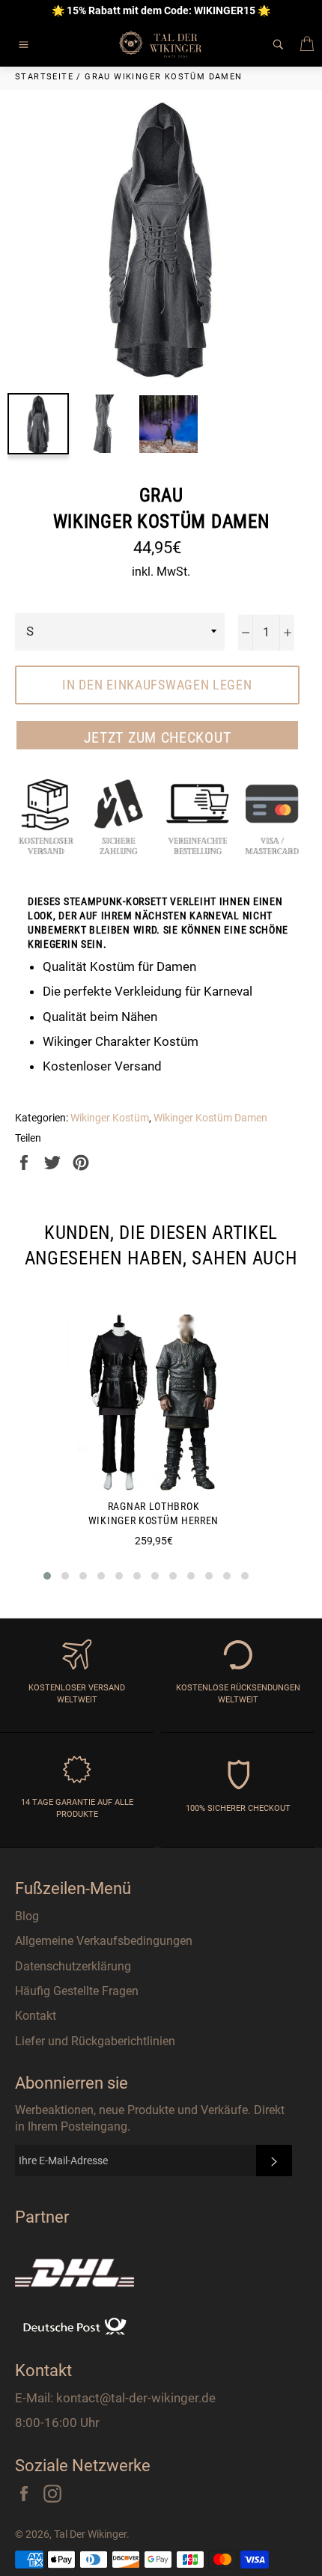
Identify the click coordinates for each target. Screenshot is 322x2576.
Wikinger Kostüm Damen (210, 1118)
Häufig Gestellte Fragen (77, 1991)
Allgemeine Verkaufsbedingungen (104, 1941)
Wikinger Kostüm (110, 1118)
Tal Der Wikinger (90, 2534)
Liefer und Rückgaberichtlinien (95, 2041)
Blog (27, 1916)
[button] (47, 1576)
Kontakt (36, 2016)
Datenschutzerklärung (73, 1966)
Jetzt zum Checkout (158, 737)
